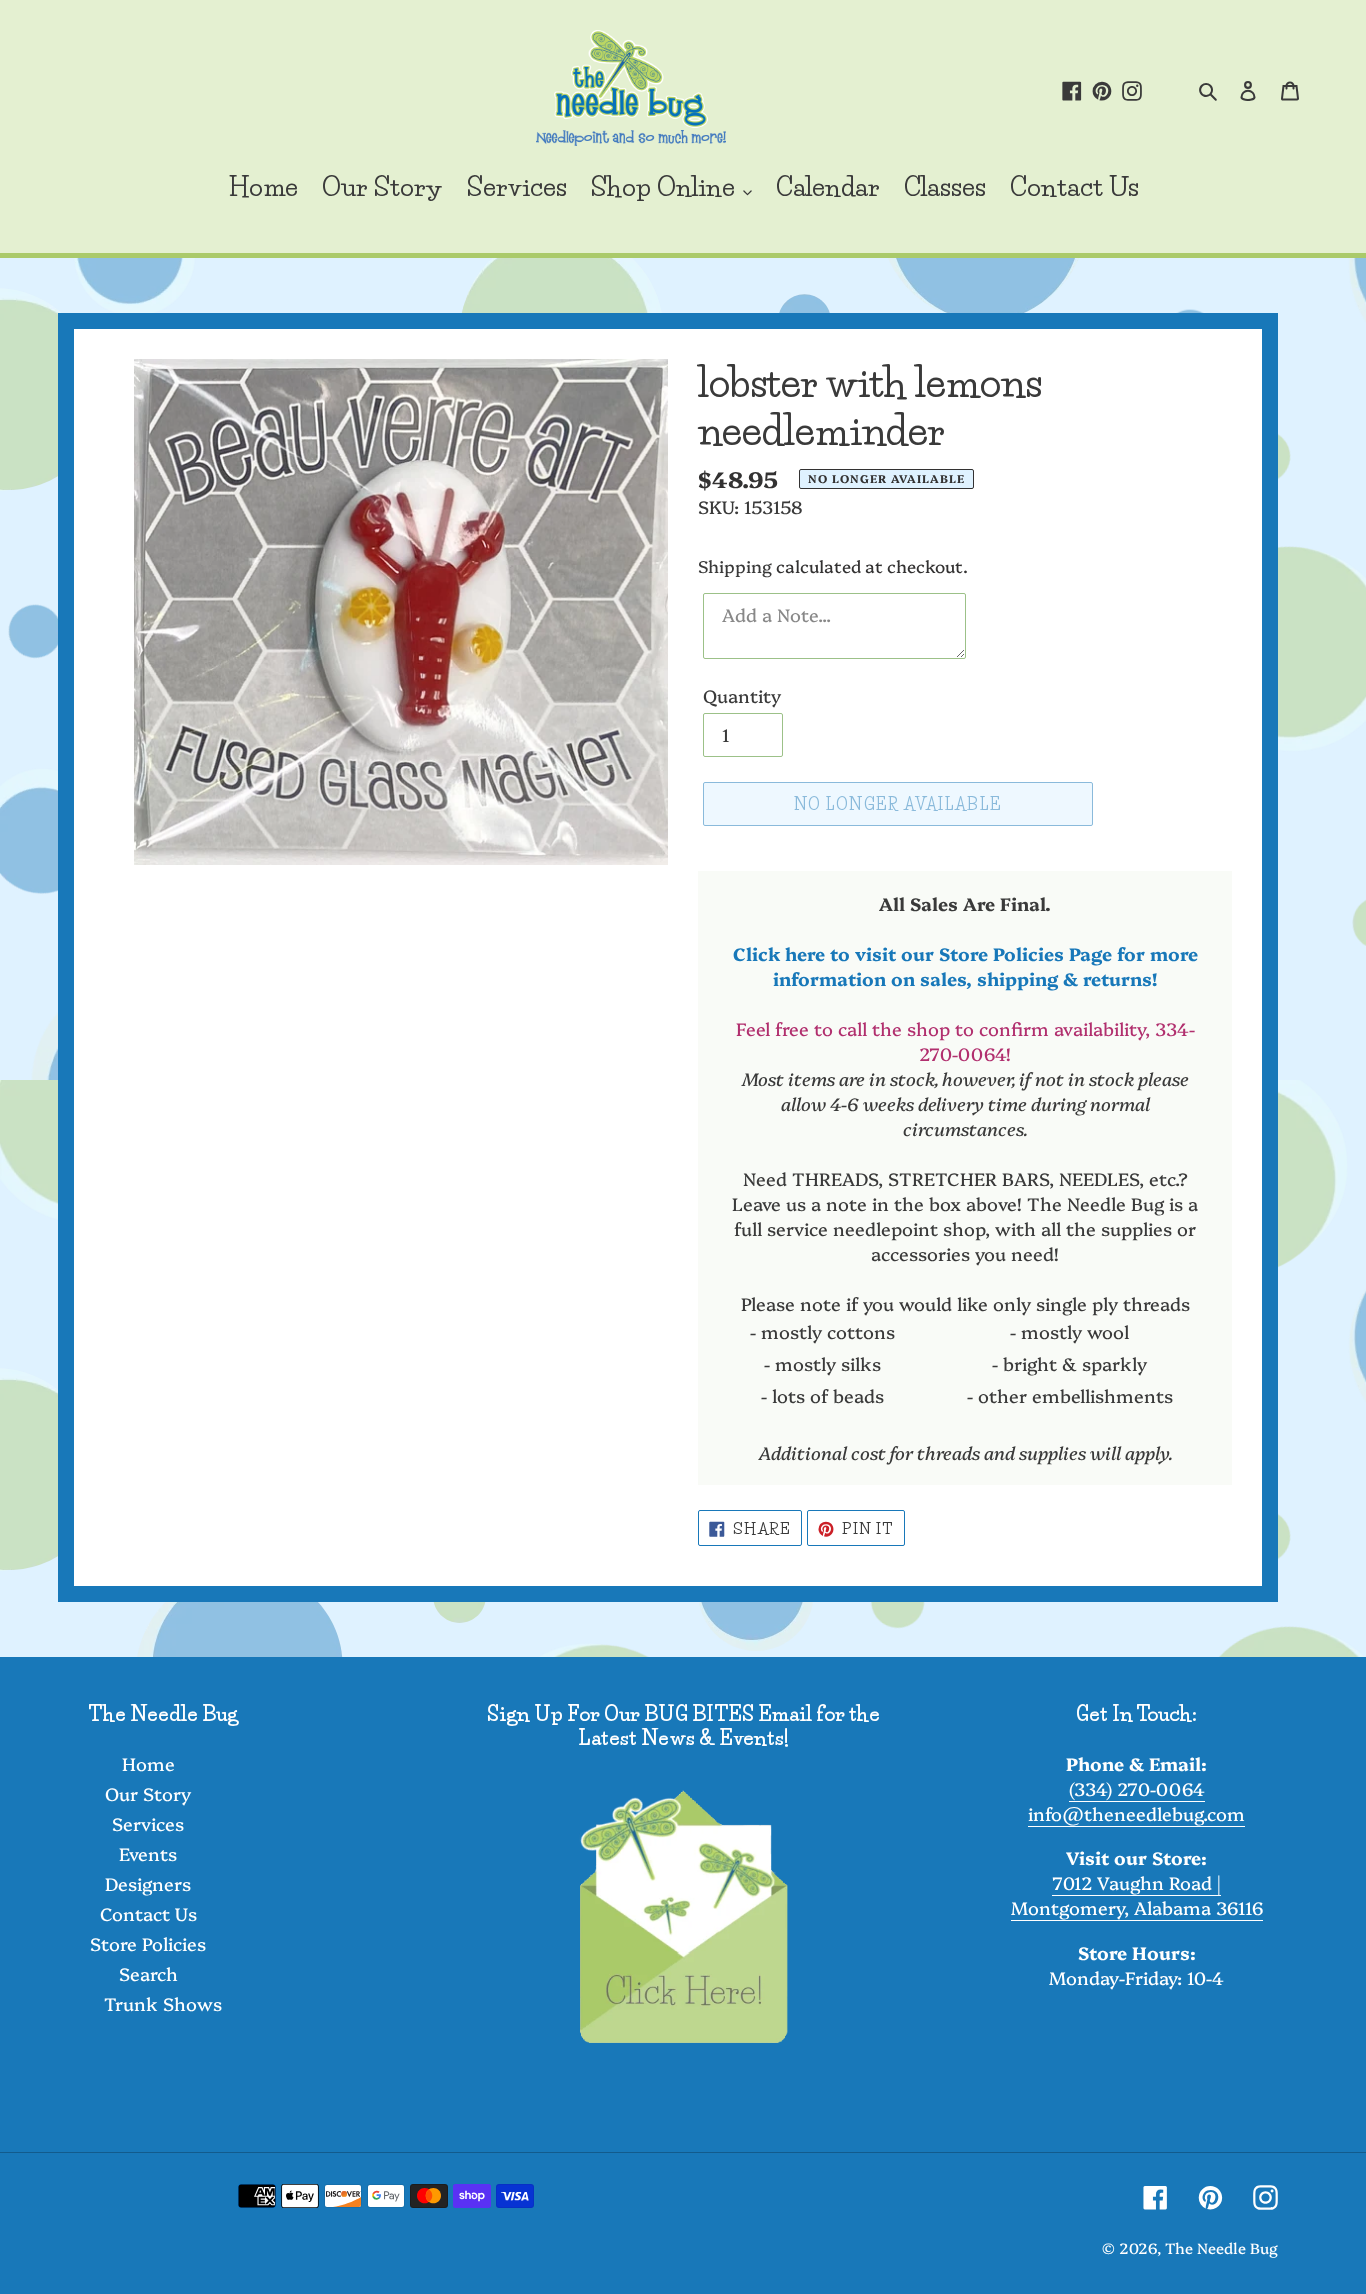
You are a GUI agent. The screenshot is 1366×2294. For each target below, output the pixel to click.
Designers (148, 1883)
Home (148, 1763)
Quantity (742, 695)
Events (148, 1853)
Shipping (735, 565)
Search (148, 1973)
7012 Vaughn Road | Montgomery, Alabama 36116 (1137, 1895)
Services (148, 1823)
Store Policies (148, 1943)
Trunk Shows (163, 2003)
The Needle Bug (1221, 2247)
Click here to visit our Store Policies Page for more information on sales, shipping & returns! (965, 966)
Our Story (148, 1793)
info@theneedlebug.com (1136, 1813)
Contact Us (148, 1913)
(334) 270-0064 (1137, 1788)
